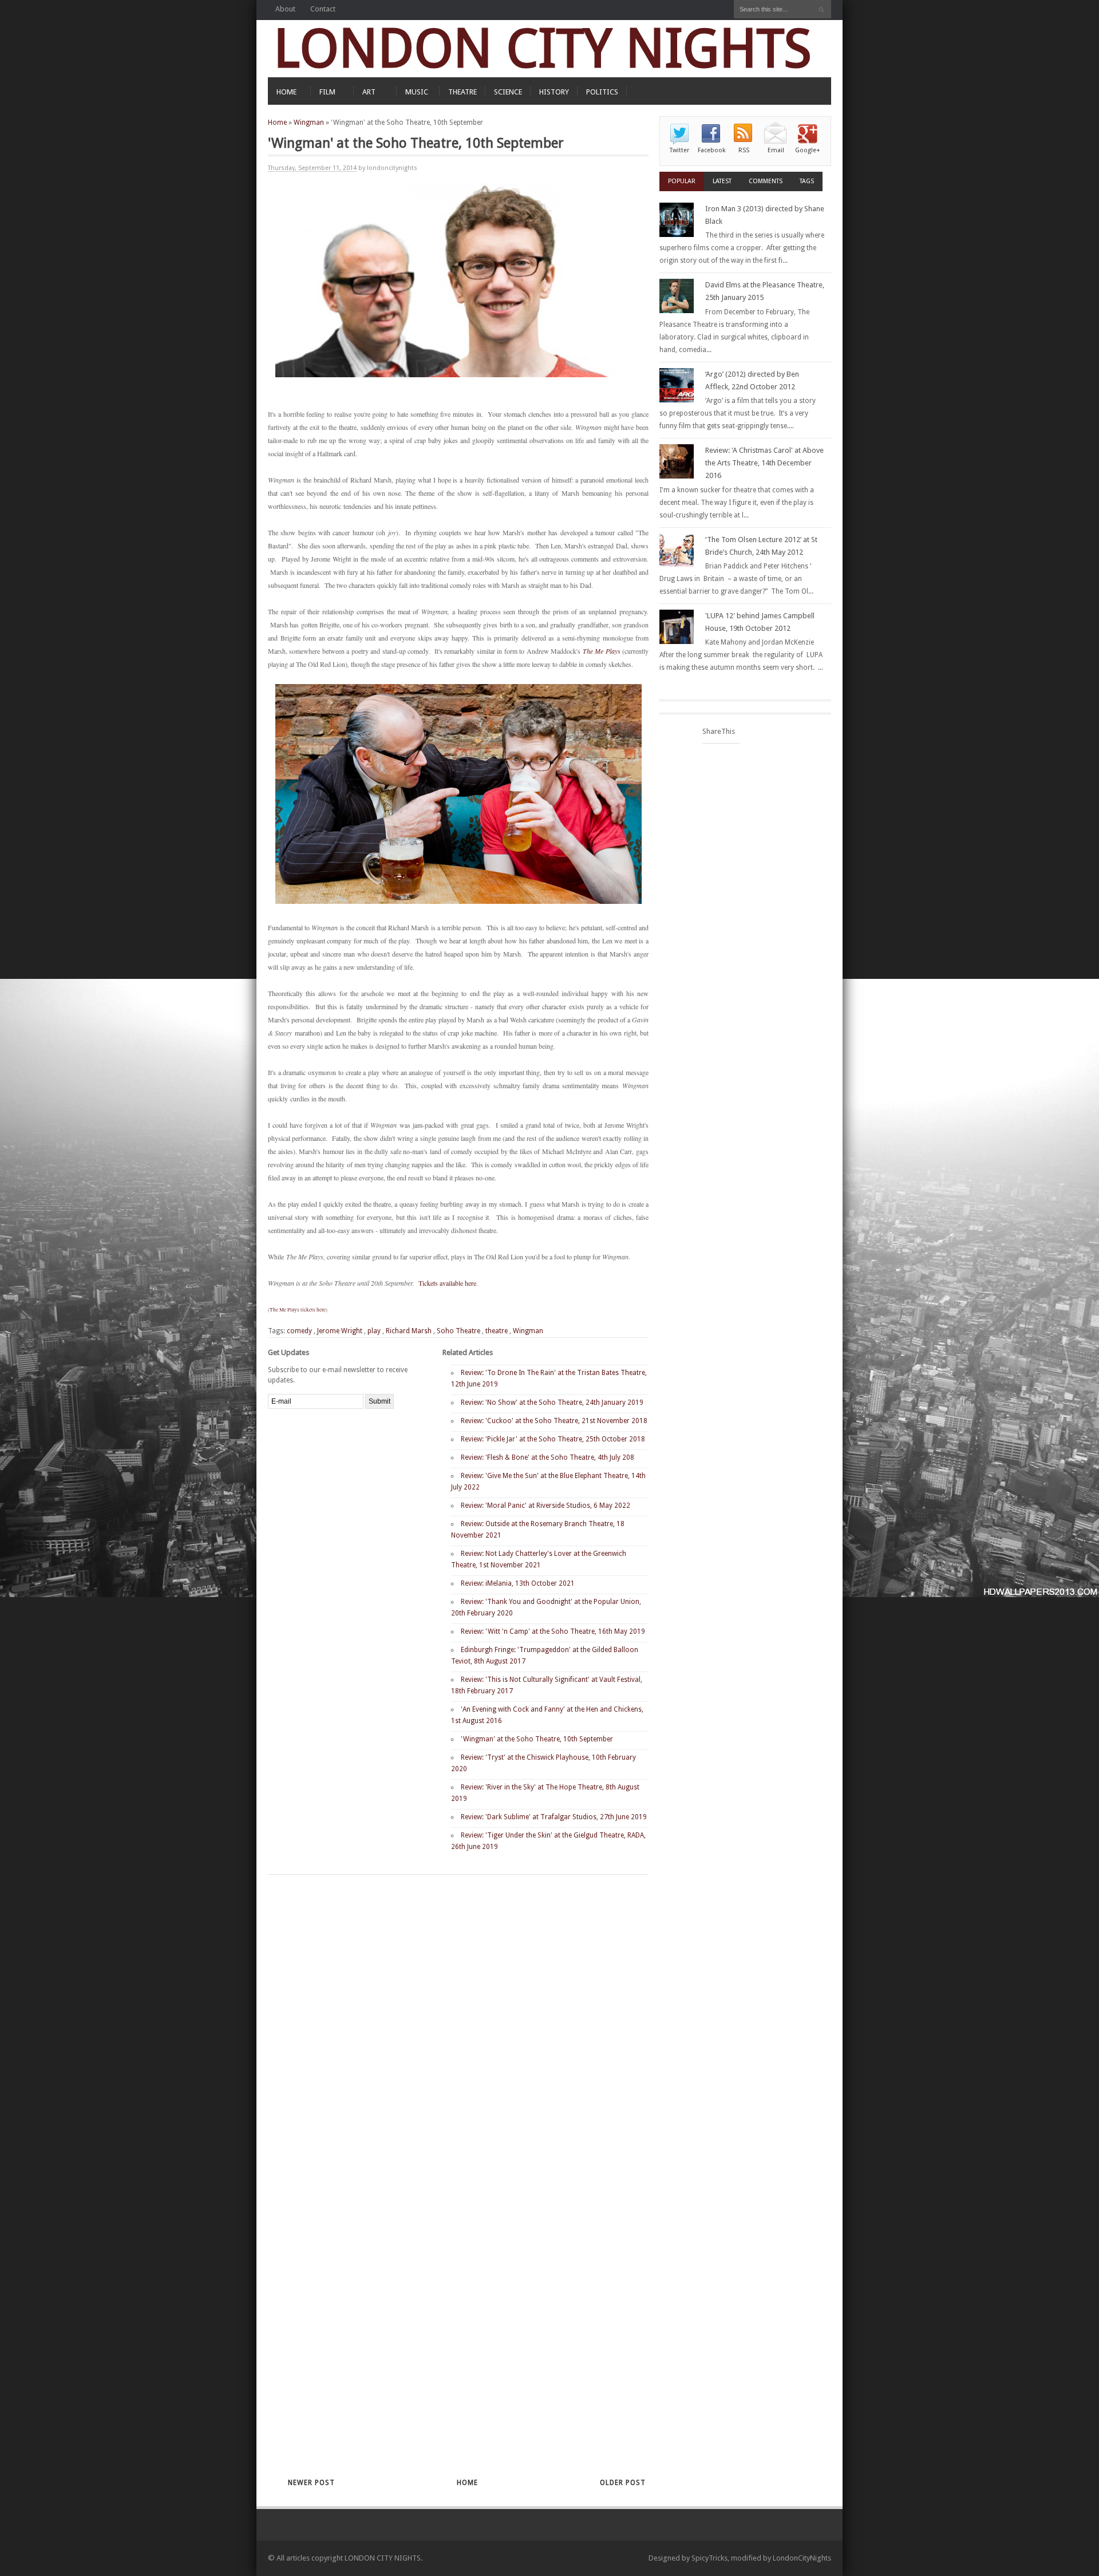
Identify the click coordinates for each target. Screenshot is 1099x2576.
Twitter (679, 150)
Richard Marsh (409, 1331)
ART (369, 92)
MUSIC (417, 92)
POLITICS (602, 92)
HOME (286, 92)
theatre (497, 1331)
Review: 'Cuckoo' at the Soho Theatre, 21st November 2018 (554, 1421)
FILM (327, 92)
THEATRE (462, 92)
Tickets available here (447, 1283)
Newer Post (311, 2483)
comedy (299, 1331)
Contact (323, 9)
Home (277, 123)
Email (776, 150)
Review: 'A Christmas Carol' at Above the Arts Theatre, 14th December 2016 (764, 463)
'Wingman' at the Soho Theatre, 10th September (537, 1739)
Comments (766, 181)
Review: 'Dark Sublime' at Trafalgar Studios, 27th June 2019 (554, 1817)
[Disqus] (438, 2024)
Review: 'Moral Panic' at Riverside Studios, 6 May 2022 (545, 1506)
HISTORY (554, 92)
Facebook (711, 150)
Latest (722, 181)
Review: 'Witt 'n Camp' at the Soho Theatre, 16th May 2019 (553, 1631)
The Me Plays (602, 651)
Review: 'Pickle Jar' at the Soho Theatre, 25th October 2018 (553, 1439)
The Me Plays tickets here (298, 1310)
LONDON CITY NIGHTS (543, 48)
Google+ (808, 150)
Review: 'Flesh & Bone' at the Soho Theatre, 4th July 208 (547, 1457)
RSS (744, 150)
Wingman (309, 123)
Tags (807, 181)
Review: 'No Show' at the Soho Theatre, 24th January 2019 (552, 1402)
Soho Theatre (458, 1331)
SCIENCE (508, 92)
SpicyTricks (709, 2558)
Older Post (623, 2483)
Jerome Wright (340, 1331)
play (374, 1331)
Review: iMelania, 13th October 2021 (518, 1583)
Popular (682, 181)
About (285, 9)
